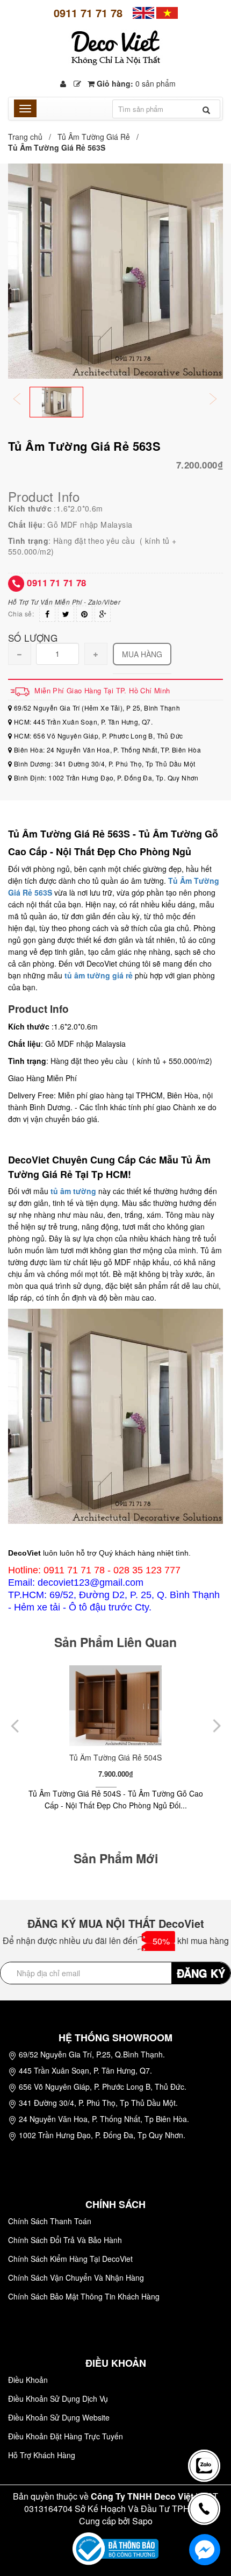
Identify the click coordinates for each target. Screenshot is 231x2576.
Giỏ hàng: (135, 83)
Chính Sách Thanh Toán (50, 2221)
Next (220, 400)
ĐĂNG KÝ (201, 1973)
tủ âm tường (73, 1191)
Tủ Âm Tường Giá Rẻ (94, 137)
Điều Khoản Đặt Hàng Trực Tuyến (66, 2436)
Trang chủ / (32, 137)
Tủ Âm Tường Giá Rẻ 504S (115, 1757)
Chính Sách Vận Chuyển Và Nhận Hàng (76, 2277)
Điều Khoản (28, 2380)
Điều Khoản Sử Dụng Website (59, 2417)
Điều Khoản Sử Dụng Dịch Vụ (58, 2398)
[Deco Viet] (143, 12)
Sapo (142, 2521)
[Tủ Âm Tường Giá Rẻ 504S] (115, 1706)
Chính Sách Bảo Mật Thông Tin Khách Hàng (84, 2296)
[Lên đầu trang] (206, 2428)
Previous (24, 400)
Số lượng (33, 637)
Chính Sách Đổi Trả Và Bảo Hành (65, 2240)
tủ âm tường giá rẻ (99, 975)
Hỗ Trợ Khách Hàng (42, 2455)
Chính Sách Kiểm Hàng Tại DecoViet (70, 2259)
